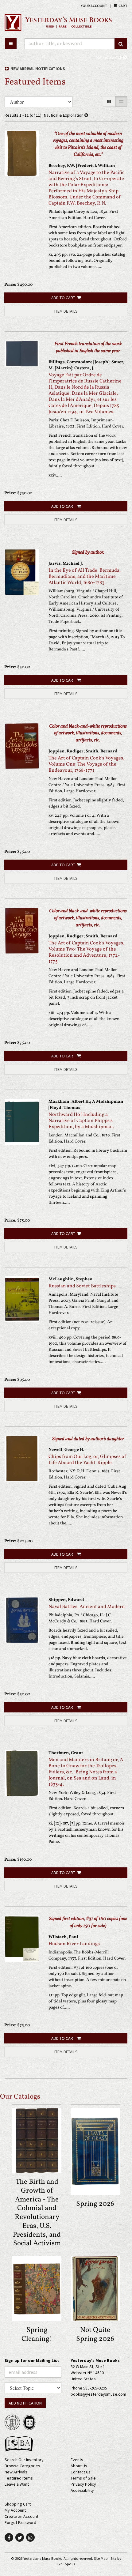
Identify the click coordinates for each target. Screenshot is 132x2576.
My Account (15, 2510)
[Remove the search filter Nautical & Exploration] (86, 115)
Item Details (66, 311)
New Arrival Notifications (37, 69)
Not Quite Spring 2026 (95, 2335)
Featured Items (19, 2478)
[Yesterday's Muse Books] (66, 22)
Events (77, 2460)
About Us (79, 2466)
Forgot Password (20, 2522)
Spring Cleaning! (37, 2335)
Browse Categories (22, 2466)
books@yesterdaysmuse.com (98, 2394)
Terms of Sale (83, 2478)
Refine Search (110, 57)
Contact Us (81, 2472)
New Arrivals (16, 2472)
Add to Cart (63, 298)
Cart (123, 6)
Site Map (101, 2558)
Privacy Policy (83, 2484)
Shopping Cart (18, 2504)
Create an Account (21, 2516)
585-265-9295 (95, 2388)
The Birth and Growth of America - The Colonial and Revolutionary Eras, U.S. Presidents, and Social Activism (37, 2213)
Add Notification (25, 2403)
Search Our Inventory (24, 2460)
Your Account (94, 6)
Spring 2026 (95, 2204)
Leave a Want (17, 2484)
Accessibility (82, 2490)
